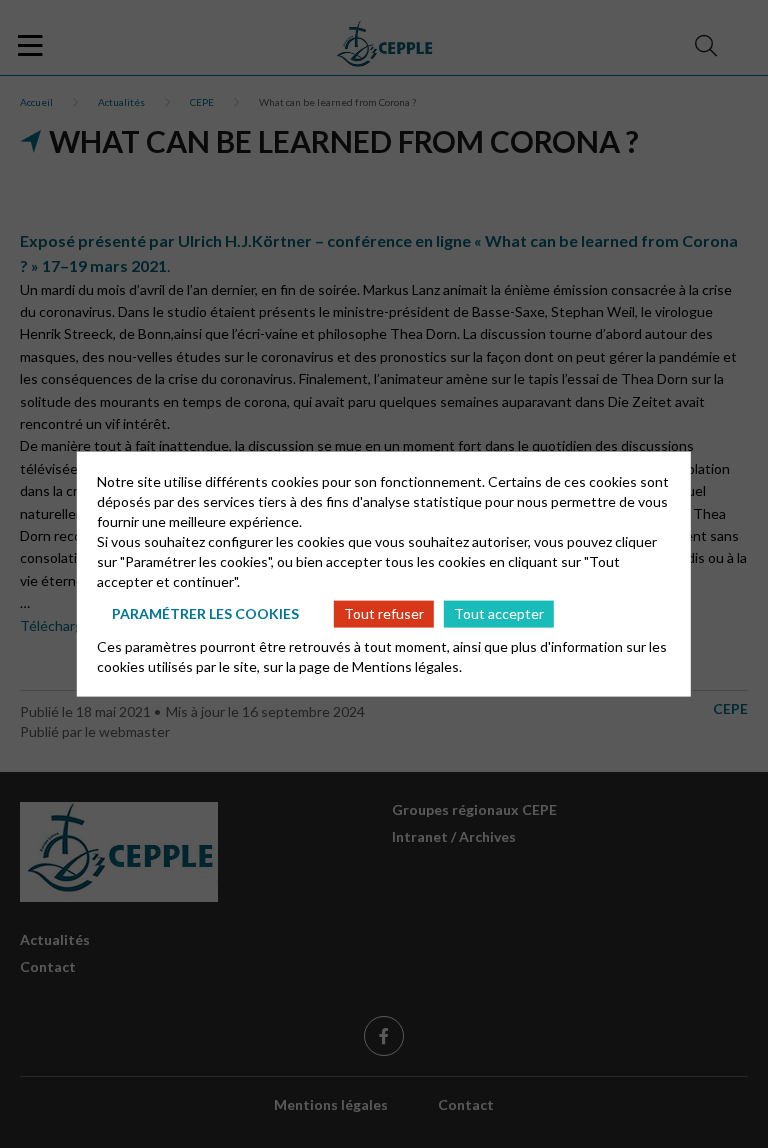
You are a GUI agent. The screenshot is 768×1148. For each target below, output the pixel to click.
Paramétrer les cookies (205, 613)
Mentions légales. (407, 665)
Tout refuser (384, 613)
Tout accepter (499, 613)
